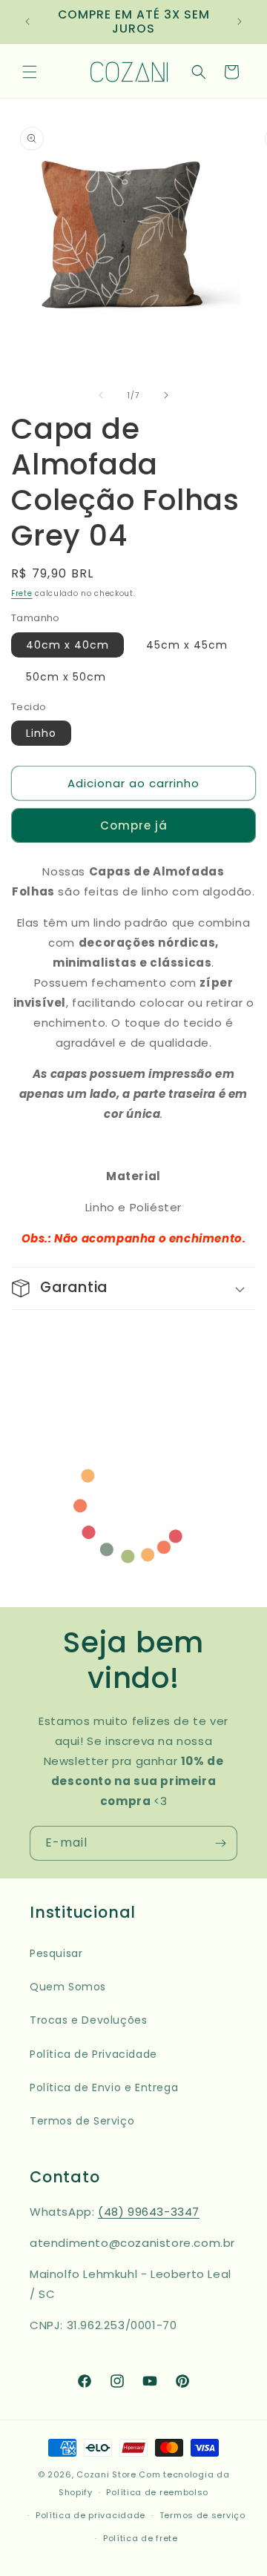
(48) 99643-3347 (149, 2212)
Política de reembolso (157, 2492)
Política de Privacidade (93, 2054)
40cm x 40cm (67, 645)
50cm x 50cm (66, 677)
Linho (41, 733)
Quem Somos (68, 1987)
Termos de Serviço (82, 2121)
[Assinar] (220, 1843)
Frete (22, 593)
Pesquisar (56, 1953)
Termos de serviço (202, 2515)
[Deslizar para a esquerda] (101, 395)
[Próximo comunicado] (240, 21)
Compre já (134, 825)
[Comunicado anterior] (27, 21)
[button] (30, 72)
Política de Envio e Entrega (104, 2087)
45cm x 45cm (187, 645)
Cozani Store (106, 2474)
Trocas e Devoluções (88, 2020)
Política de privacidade (90, 2515)
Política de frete (141, 2538)
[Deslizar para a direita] (166, 395)
